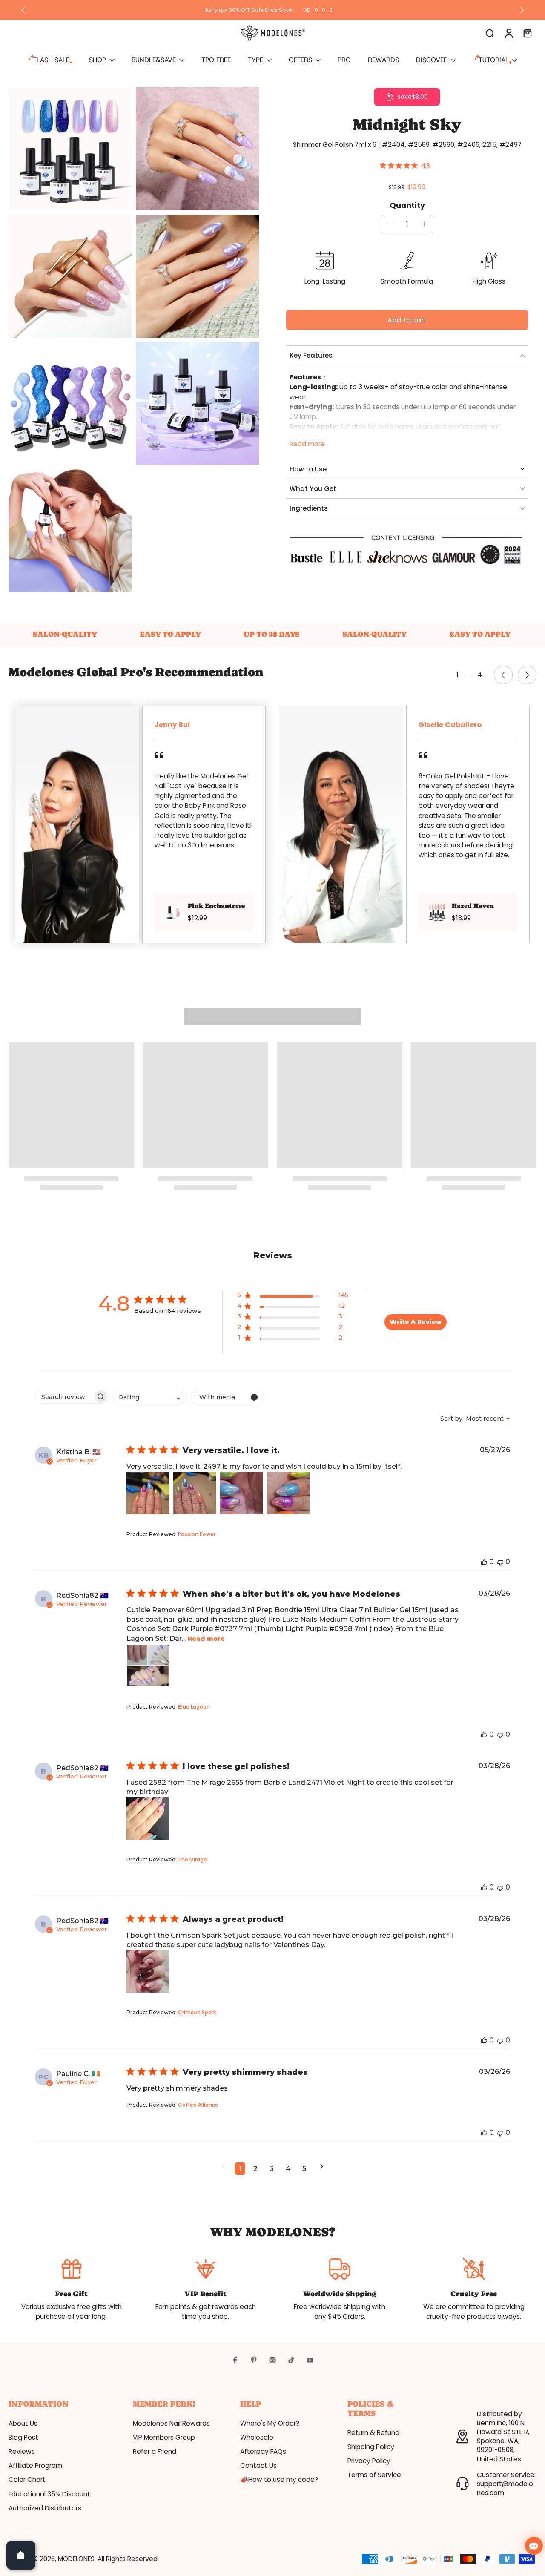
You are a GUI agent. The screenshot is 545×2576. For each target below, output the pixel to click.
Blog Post (23, 2437)
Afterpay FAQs (263, 2451)
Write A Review (416, 1322)
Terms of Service (374, 2475)
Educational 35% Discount (49, 2494)
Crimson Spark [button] (197, 2012)
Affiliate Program (35, 2465)
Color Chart (27, 2480)
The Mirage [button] (192, 1859)
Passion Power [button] (197, 1534)
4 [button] (288, 2169)
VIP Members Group (164, 2437)
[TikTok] (291, 2360)
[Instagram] (272, 2360)
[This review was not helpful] (500, 1562)
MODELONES (76, 2559)
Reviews (22, 2451)
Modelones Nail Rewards (171, 2423)
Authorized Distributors (45, 2508)
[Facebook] (235, 2360)
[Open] (21, 2555)
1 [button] (240, 2169)
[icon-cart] (527, 33)
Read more (307, 444)
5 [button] (304, 2169)
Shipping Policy (371, 2447)
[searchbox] (64, 1397)
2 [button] (255, 2169)
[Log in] (508, 33)
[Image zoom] (70, 149)
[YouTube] (310, 2360)
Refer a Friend (155, 2451)
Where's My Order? (270, 2423)
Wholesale (257, 2437)
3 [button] (272, 2169)
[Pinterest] (254, 2360)
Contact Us (258, 2465)
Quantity (407, 205)
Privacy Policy (369, 2461)
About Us (23, 2423)
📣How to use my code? (279, 2480)
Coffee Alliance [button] (198, 2105)
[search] (490, 33)
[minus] (390, 224)
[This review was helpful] (484, 1562)
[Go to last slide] (23, 10)
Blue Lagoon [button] (194, 1707)
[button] (407, 320)
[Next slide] (522, 10)
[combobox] (150, 1397)
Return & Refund (373, 2433)
